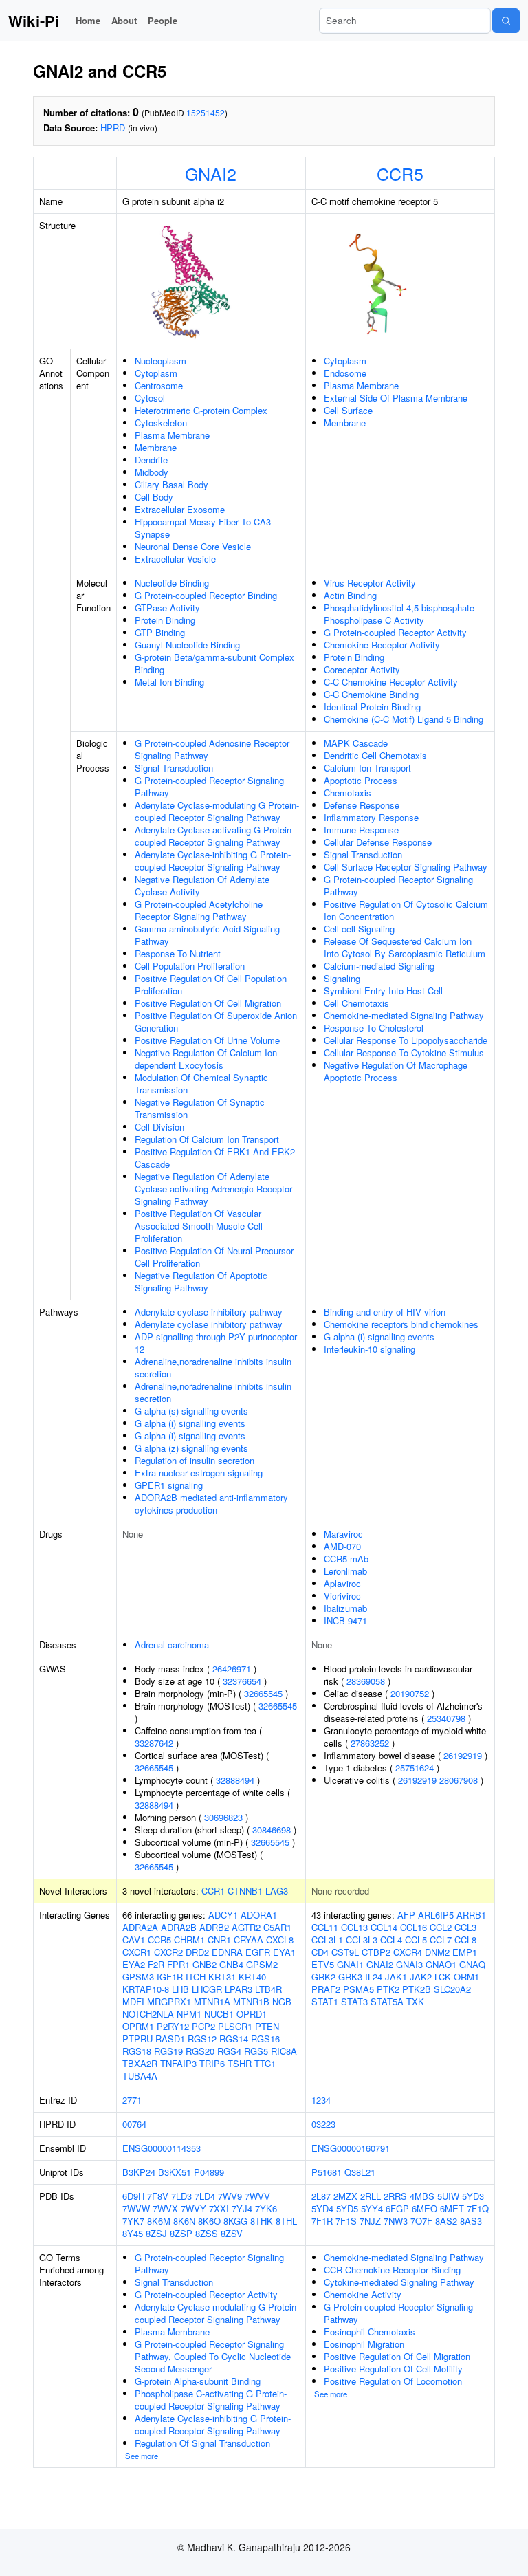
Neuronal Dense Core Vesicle (193, 546)
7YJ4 (242, 2208)
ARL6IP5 (436, 1915)
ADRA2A (140, 1927)
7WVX (165, 2208)
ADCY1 (223, 1915)
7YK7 (133, 2221)
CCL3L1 (327, 1940)
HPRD (113, 128)
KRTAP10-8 (146, 1989)
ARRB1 (471, 1915)
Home (88, 20)
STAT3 (354, 2001)
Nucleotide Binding (172, 583)
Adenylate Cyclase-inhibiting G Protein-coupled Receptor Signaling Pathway (213, 861)
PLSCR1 (235, 2026)
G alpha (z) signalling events (191, 1448)
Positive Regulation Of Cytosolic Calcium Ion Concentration (406, 910)
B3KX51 (175, 2172)
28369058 (366, 1681)
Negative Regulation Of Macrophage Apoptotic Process (396, 1071)
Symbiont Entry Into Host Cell (383, 991)
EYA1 (284, 1952)
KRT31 (222, 1977)
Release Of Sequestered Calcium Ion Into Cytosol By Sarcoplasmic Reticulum (405, 947)
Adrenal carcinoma (172, 1645)
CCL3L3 (362, 1940)
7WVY (194, 2208)
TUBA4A (140, 2076)
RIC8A (284, 2051)
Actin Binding (350, 595)
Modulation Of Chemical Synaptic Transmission (201, 1083)
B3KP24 (139, 2172)
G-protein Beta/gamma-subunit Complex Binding (214, 663)
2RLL (371, 2196)
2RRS (395, 2196)
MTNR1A (212, 2001)
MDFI (133, 2001)
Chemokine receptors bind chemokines (401, 1324)
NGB (282, 2001)
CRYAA (249, 1940)
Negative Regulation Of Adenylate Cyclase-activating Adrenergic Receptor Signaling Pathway (213, 1189)
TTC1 (265, 2063)
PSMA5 (359, 1989)
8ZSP (181, 2233)
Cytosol (150, 398)
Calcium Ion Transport (367, 768)
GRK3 (350, 1977)
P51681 (327, 2172)
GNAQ (472, 1964)
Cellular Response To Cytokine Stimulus (404, 1052)
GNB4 (231, 1964)
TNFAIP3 (178, 2063)
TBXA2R (140, 2063)
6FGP (397, 2208)
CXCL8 (280, 1940)
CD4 (320, 1952)
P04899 (209, 2172)
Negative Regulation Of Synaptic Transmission (200, 1108)
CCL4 (391, 1940)
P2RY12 (173, 2026)
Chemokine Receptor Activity (382, 645)
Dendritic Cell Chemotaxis (375, 755)
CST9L (345, 1952)
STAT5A (387, 2001)
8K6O (209, 2221)
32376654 (242, 1681)
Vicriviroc (342, 1596)
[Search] (506, 21)
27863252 (370, 1743)
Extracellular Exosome (180, 509)
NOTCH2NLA (148, 2014)
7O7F (421, 2221)
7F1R (322, 2221)
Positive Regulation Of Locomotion (393, 2381)
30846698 (272, 1830)
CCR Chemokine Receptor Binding (392, 2270)
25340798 (446, 1718)
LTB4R (268, 1989)
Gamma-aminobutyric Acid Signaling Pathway (207, 935)
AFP (406, 1915)
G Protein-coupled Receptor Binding (206, 595)
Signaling (342, 978)
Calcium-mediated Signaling (379, 966)
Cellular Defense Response (378, 842)
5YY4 (372, 2208)
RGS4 (229, 2051)
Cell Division (159, 1127)
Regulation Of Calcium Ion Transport (207, 1139)
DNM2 (437, 1952)
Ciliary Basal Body (172, 484)
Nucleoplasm (161, 361)
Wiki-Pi (34, 21)
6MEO (425, 2208)
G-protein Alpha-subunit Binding (198, 2381)
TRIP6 (212, 2063)
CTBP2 (376, 1952)
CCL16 (414, 1927)
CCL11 (325, 1927)
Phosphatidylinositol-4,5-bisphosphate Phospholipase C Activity (399, 614)
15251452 (206, 112)
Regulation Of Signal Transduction (202, 2443)
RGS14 (234, 2039)
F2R (156, 1964)
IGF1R (170, 1977)
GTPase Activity (167, 608)
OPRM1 (138, 2026)
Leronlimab (345, 1571)
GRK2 (323, 1977)
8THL (286, 2221)
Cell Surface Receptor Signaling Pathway (406, 867)
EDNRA (227, 1952)
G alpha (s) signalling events (191, 1411)
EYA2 (134, 1964)
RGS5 (256, 2051)
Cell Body (154, 497)
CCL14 (384, 1927)
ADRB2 (214, 1927)
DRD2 (197, 1952)
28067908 (459, 1780)
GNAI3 (409, 1964)
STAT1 (325, 2001)
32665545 (263, 1693)
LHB (180, 1989)
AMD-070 (342, 1546)
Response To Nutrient (178, 953)
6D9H (133, 2196)
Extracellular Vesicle (175, 559)
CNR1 (219, 1940)
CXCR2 (168, 1952)
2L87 (321, 2196)
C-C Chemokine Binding (371, 694)
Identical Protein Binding (372, 707)
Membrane (156, 447)
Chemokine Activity (363, 2294)
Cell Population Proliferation (190, 966)
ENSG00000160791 (351, 2148)
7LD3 (181, 2196)
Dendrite (151, 460)
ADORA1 (259, 1915)
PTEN (267, 2026)
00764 (134, 2124)
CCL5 (416, 1940)
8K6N (184, 2221)
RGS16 (265, 2039)
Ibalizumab (345, 1608)
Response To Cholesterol (374, 1028)
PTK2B (417, 1989)
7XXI (219, 2208)
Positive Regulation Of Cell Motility (393, 2369)
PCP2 (203, 2026)
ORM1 (466, 1977)
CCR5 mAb (346, 1559)
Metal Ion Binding (169, 682)
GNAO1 (441, 1964)
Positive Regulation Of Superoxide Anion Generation (216, 1022)
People (163, 20)
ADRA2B (179, 1927)
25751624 (415, 1768)
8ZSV (232, 2233)
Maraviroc (343, 1534)
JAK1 (396, 1977)
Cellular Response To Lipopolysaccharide (406, 1040)
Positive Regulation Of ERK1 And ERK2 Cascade (215, 1158)
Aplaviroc (342, 1583)
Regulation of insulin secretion (195, 1460)
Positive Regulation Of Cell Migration (208, 1003)
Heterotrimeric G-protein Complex (201, 410)
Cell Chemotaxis (356, 1003)
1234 (321, 2100)
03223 (323, 2124)
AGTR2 (246, 1927)
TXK (415, 2001)
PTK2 (388, 1989)
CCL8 (465, 1940)
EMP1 (465, 1952)
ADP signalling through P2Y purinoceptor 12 (216, 1343)
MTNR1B (251, 2001)
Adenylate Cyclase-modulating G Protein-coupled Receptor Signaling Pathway (217, 811)
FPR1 (178, 1964)
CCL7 (441, 1940)
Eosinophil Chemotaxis (370, 2332)
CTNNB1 (245, 1891)
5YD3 (473, 2196)
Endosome (345, 373)
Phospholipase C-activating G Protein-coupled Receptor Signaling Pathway (211, 2400)
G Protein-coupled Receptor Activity (395, 632)
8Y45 (133, 2233)
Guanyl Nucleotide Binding (187, 645)
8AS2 (446, 2221)
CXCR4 (408, 1952)
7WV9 (230, 2196)
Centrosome (159, 385)
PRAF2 (326, 1989)
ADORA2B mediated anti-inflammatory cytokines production (211, 1504)
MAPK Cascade (356, 743)
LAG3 (277, 1891)
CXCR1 (137, 1952)
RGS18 (137, 2051)
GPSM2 (262, 1964)
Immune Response (361, 830)
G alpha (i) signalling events (190, 1423)
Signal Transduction (174, 768)
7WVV (257, 2196)
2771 (132, 2100)
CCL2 (441, 1927)
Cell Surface (348, 410)
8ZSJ (156, 2233)
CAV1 (134, 1940)
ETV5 (323, 1964)
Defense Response (362, 805)
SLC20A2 (452, 1989)
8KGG (235, 2221)
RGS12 (202, 2039)
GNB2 (205, 1964)
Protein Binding (165, 620)
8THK (262, 2221)
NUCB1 (219, 2014)
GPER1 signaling (169, 1485)
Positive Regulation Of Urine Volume (207, 1040)
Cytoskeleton (161, 423)
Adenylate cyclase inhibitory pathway (209, 1312)
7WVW (136, 2208)
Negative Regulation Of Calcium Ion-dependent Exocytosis (207, 1059)
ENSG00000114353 (162, 2148)
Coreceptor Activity (362, 669)
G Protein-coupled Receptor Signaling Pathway (209, 786)
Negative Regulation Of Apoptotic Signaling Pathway (201, 1281)
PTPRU (137, 2039)
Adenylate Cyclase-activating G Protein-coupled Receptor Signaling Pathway (214, 836)
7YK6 (266, 2208)
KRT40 (252, 1977)
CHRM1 (189, 1940)
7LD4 (205, 2196)
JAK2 (421, 1977)
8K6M (159, 2221)
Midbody (152, 472)
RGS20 (200, 2051)
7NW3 (396, 2221)
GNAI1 (350, 1964)
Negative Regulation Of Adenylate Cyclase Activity (202, 885)
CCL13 (354, 1927)
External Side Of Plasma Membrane (396, 398)
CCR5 (400, 173)
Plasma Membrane (172, 435)
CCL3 (465, 1927)
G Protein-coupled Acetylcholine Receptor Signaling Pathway (199, 910)
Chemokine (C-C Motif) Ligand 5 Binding (404, 719)
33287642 (154, 1743)
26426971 (232, 1669)
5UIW (448, 2196)
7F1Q (478, 2208)
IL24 (374, 1977)
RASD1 (170, 2039)
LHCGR (207, 1989)
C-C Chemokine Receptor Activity (391, 682)
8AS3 (471, 2221)
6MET (452, 2208)
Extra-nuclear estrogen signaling (199, 1473)
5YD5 (347, 2208)
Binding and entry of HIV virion (385, 1312)
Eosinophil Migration (364, 2344)
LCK (443, 1977)
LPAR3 (239, 1989)
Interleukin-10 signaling (370, 1349)
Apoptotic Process (361, 780)
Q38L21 (360, 2172)
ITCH (196, 1977)
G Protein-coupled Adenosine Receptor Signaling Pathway (212, 749)
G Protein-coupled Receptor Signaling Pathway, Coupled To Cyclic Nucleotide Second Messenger (213, 2356)
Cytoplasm (156, 373)
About (124, 20)
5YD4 (322, 2208)
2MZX (345, 2196)
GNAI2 (211, 173)
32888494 (235, 1780)
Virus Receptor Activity (370, 583)
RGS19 (168, 2051)
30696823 (223, 1817)
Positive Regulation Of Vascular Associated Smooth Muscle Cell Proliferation (199, 1226)
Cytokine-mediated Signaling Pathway (399, 2282)
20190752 (410, 1693)
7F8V (158, 2196)
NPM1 (189, 2014)
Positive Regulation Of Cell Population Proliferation (211, 984)
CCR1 (213, 1891)
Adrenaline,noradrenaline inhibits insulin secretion (213, 1367)
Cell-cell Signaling (359, 929)
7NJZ (370, 2221)
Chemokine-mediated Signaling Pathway (404, 1015)
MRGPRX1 (169, 2001)
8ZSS (207, 2233)
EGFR (258, 1952)
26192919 (463, 1755)
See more (142, 2456)
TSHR (240, 2063)
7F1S (346, 2221)
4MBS (422, 2196)
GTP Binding (160, 632)
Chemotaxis (348, 793)
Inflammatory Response (371, 817)
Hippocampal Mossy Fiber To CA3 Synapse (203, 528)
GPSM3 (138, 1977)
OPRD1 (252, 2014)
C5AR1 (277, 1927)
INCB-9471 (345, 1620)
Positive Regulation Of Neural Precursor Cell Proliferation (214, 1257)
